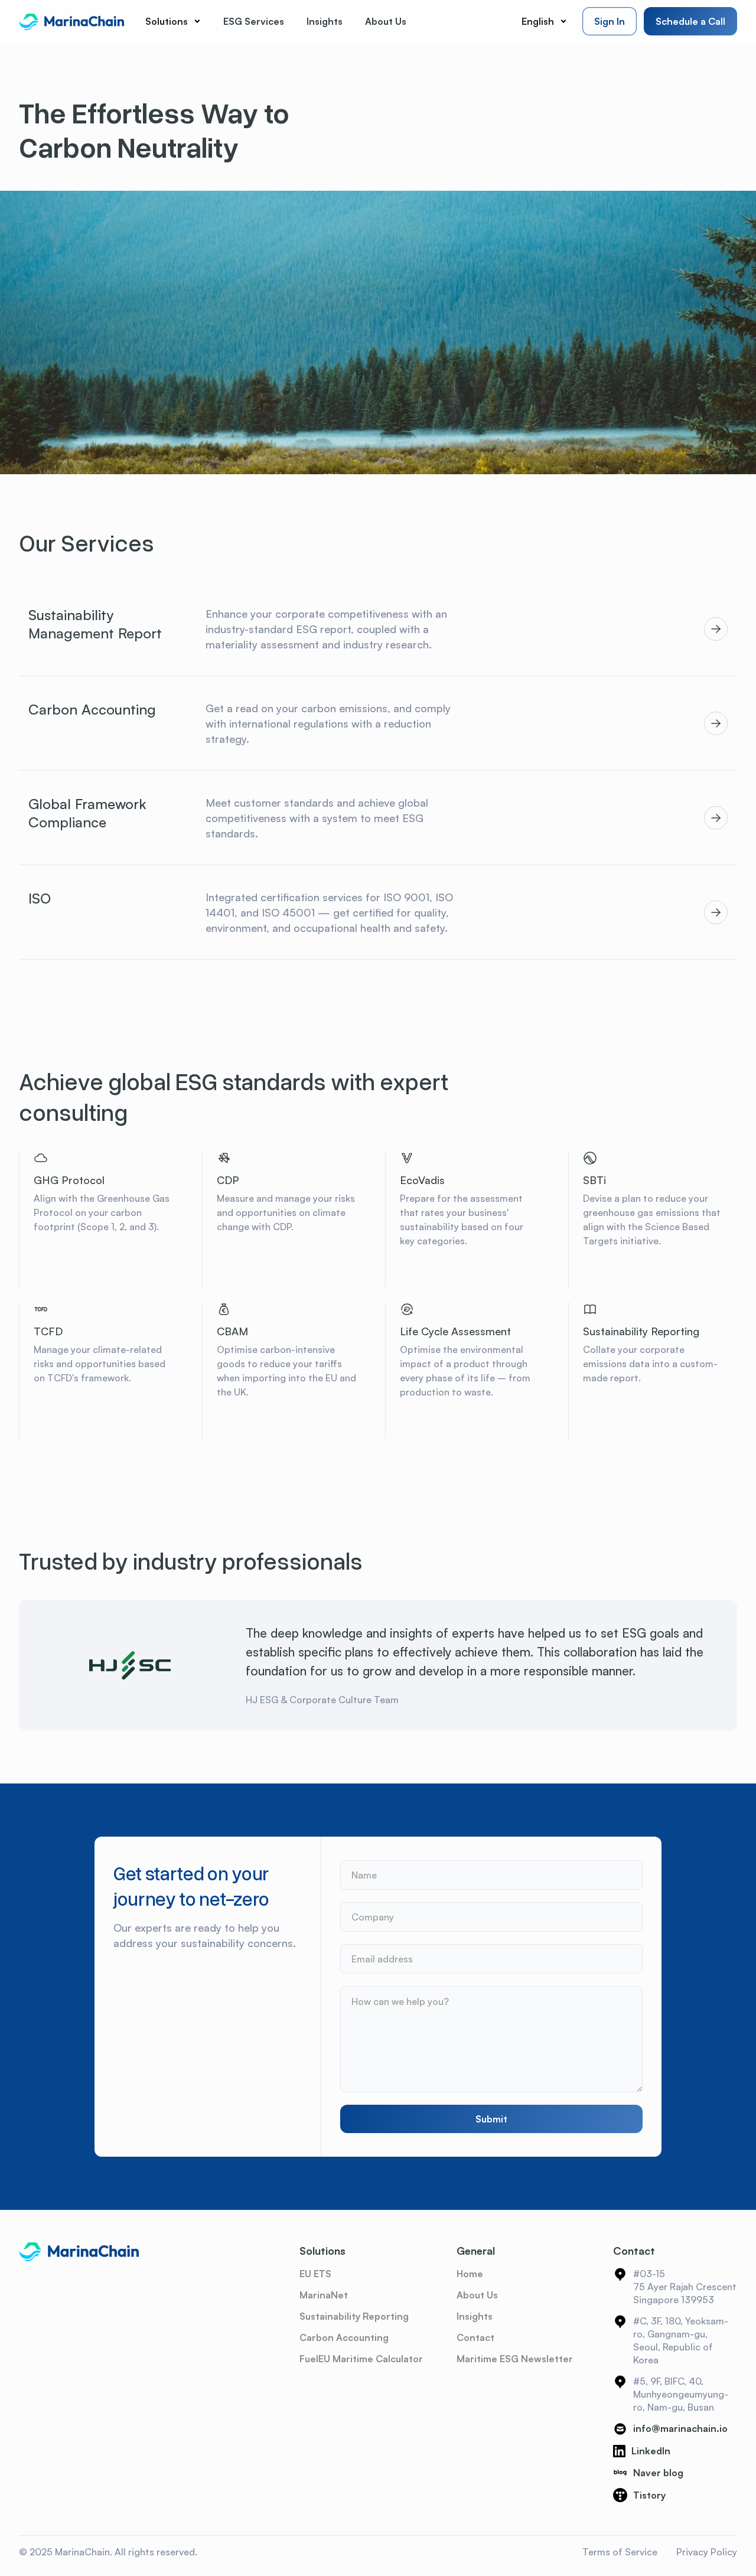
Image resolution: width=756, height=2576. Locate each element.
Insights (475, 2316)
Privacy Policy (707, 2552)
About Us (477, 2295)
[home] (71, 21)
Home (470, 2274)
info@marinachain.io (680, 2428)
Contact (475, 2337)
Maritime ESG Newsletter (515, 2359)
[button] (173, 21)
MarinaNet (324, 2295)
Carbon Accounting (344, 2337)
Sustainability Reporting (354, 2316)
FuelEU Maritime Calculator (361, 2359)
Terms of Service (620, 2552)
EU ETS (315, 2274)
